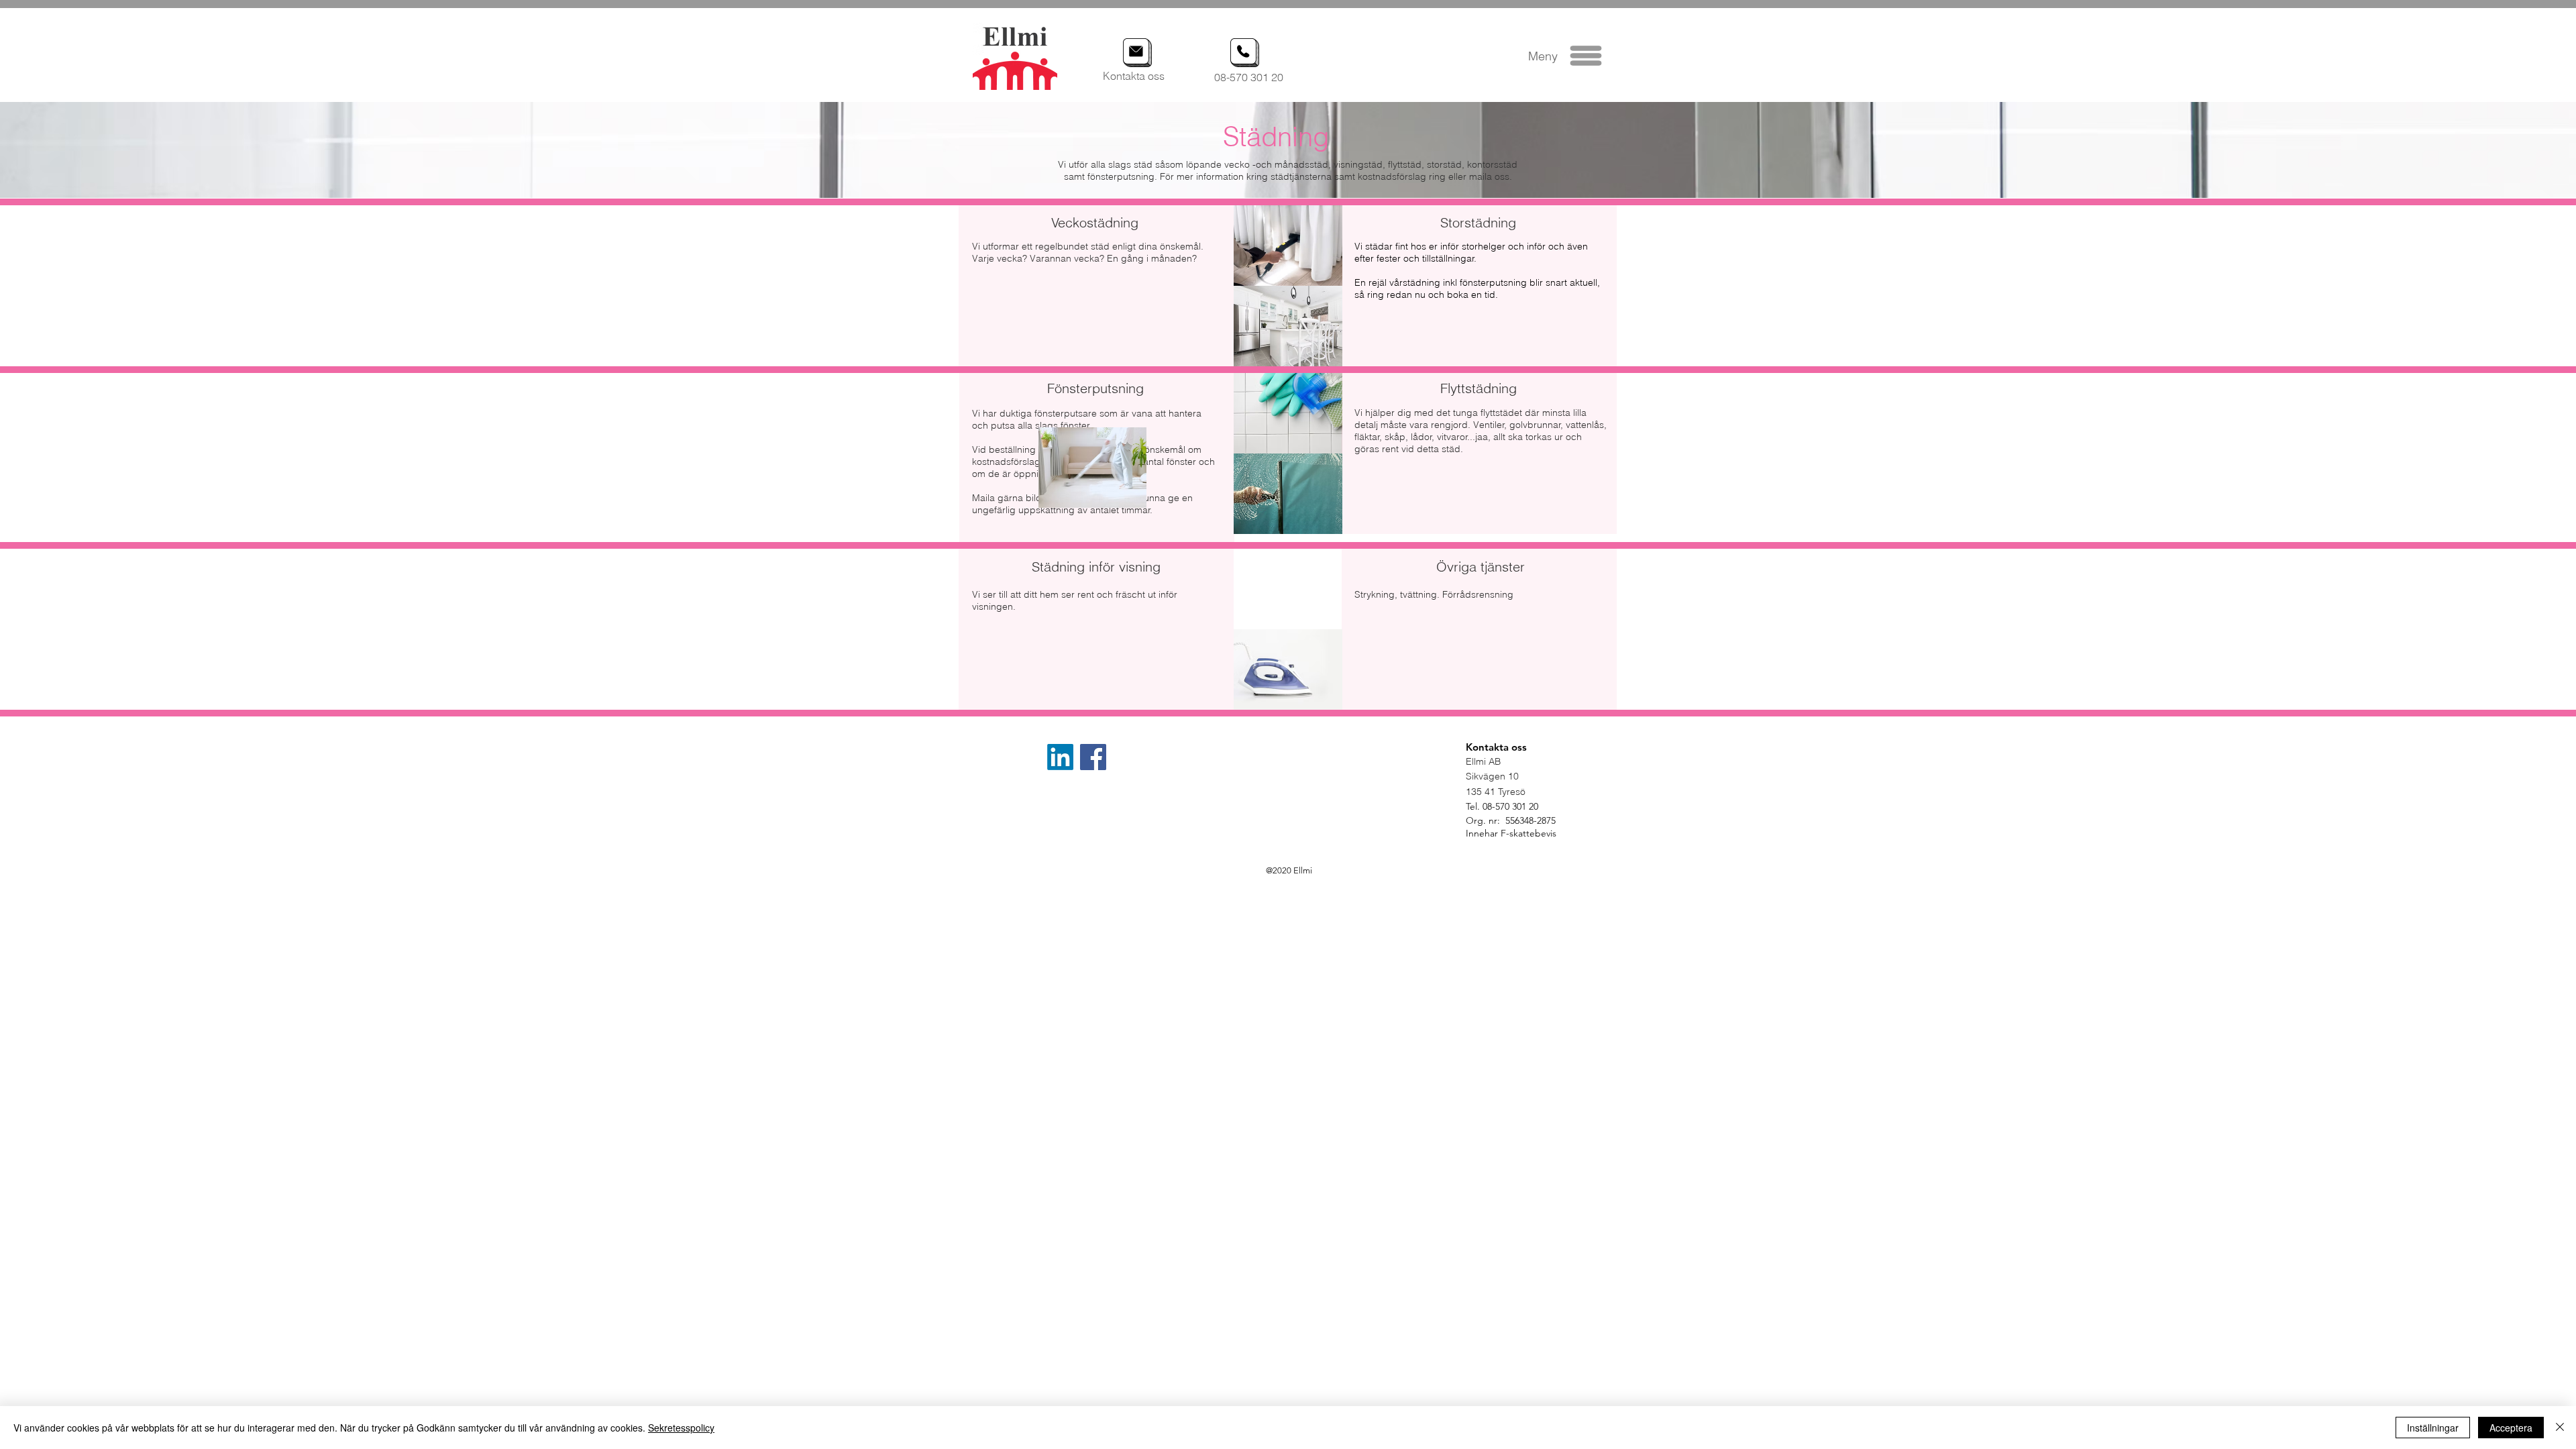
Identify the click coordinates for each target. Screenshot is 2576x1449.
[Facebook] (1093, 757)
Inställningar (2433, 1428)
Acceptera (2511, 1428)
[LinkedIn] (1060, 757)
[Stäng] (2560, 1428)
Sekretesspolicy (681, 1428)
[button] (1586, 56)
